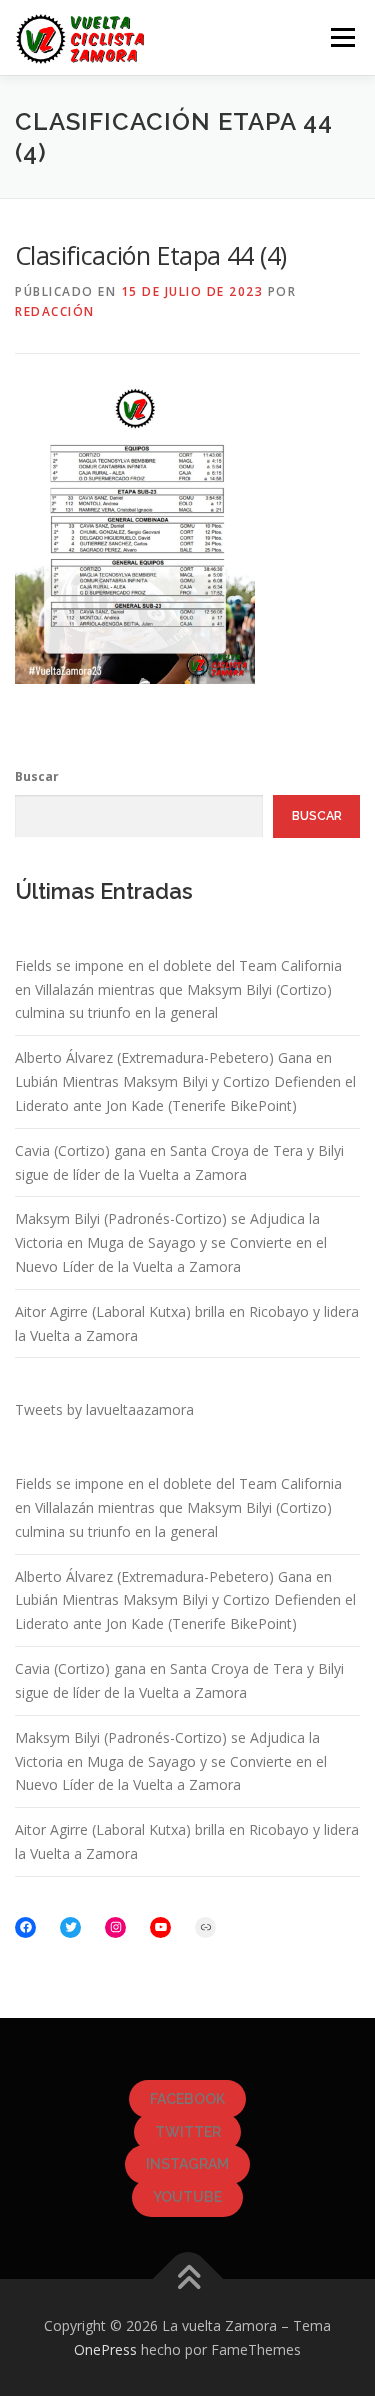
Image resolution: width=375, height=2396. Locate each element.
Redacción (55, 311)
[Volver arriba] (187, 2278)
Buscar (37, 776)
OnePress (105, 2349)
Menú (341, 37)
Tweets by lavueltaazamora (104, 1409)
